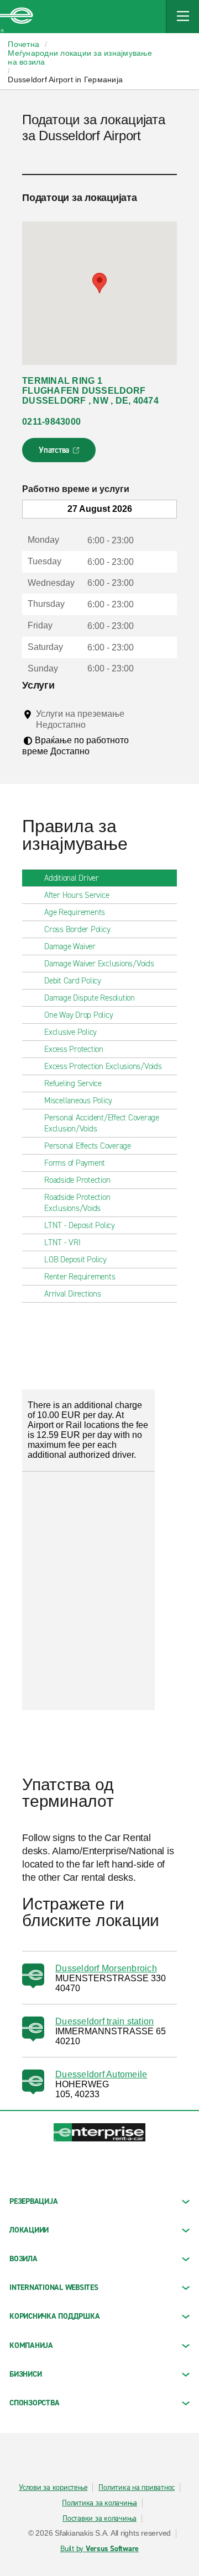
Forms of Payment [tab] (75, 1163)
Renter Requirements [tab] (80, 1277)
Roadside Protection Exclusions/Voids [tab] (77, 1203)
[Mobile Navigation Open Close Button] (182, 17)
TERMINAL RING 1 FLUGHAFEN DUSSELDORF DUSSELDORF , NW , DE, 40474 (90, 391)
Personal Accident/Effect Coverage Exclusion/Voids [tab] (102, 1123)
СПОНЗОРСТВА (34, 2403)
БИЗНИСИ (25, 2374)
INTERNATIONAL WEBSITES (54, 2287)
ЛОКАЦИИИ (29, 2230)
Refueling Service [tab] (73, 1083)
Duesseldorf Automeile (101, 2074)
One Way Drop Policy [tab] (78, 1015)
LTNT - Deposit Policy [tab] (80, 1225)
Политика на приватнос (137, 2488)
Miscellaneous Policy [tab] (78, 1101)
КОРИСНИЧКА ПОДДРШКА (54, 2316)
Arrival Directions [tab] (73, 1294)
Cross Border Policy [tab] (77, 929)
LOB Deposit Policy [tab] (75, 1260)
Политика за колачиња (99, 2503)
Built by (99, 2549)
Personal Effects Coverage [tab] (88, 1146)
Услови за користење (53, 2488)
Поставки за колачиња (99, 2519)
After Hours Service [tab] (77, 895)
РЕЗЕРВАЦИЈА (33, 2201)
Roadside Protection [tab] (77, 1180)
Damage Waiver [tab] (70, 946)
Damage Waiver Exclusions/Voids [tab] (99, 964)
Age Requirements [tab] (75, 912)
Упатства (60, 453)
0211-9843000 (51, 422)
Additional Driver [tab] (72, 878)
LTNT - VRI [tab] (62, 1242)
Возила (23, 2259)
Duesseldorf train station (104, 2021)
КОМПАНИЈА (31, 2345)
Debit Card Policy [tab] (73, 981)
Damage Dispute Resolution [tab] (90, 998)
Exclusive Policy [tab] (70, 1032)
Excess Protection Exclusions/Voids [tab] (103, 1066)
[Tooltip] (96, 724)
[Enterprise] (17, 17)
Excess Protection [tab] (74, 1049)
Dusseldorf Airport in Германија (65, 80)
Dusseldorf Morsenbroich (106, 1968)
